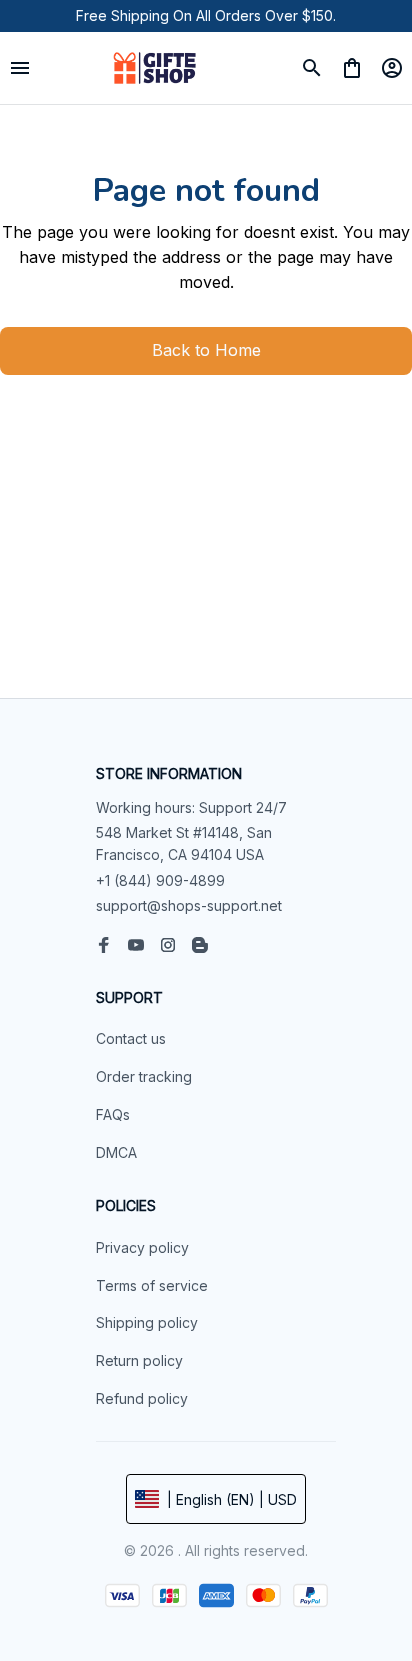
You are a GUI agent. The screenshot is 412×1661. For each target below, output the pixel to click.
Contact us (131, 1038)
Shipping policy (147, 1322)
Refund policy (142, 1398)
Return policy (139, 1360)
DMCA (116, 1152)
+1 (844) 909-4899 (160, 880)
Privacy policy (142, 1247)
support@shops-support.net (189, 905)
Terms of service (152, 1285)
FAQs (113, 1114)
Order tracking (144, 1076)
